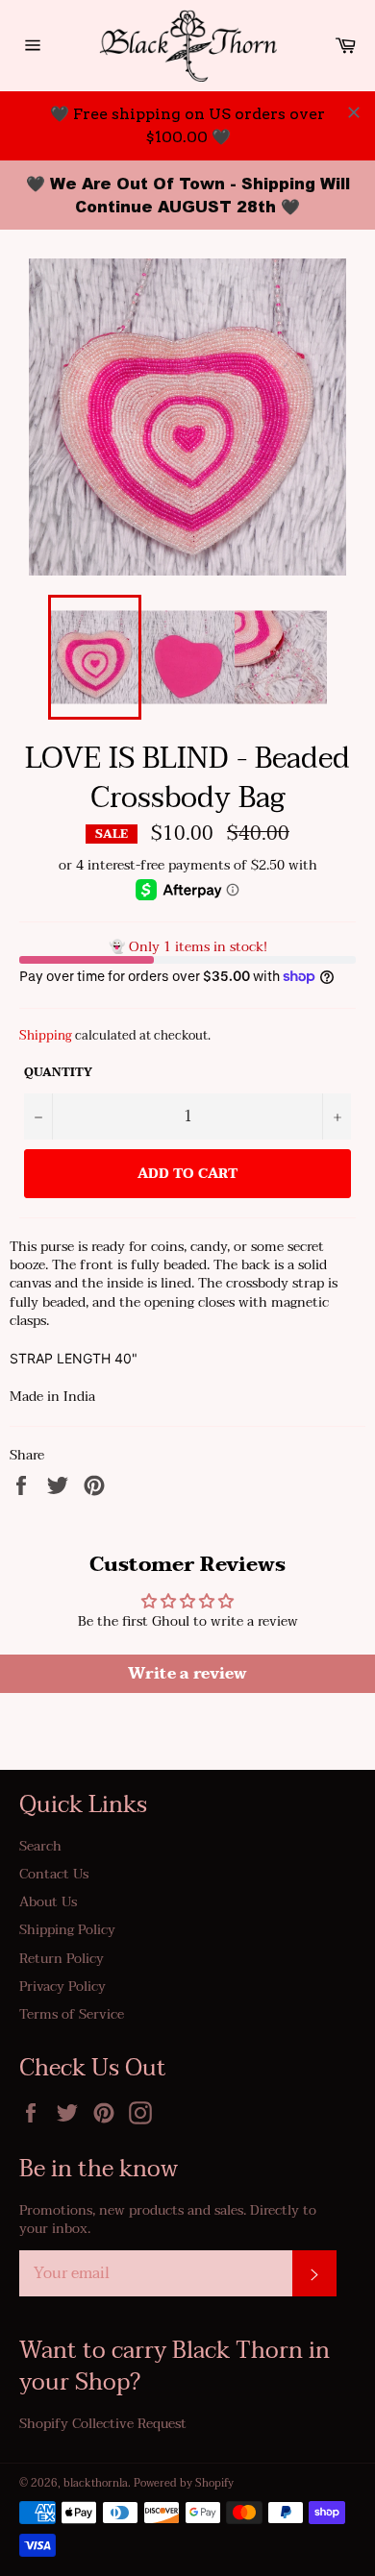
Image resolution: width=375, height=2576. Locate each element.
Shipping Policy (67, 1930)
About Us (48, 1902)
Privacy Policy (62, 1987)
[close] (354, 112)
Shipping (46, 1036)
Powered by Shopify (184, 2483)
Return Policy (62, 1959)
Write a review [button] (187, 1674)
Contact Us (54, 1874)
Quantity (58, 1073)
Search (40, 1846)
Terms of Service (72, 2014)
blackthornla (96, 2483)
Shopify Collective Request (103, 2424)
